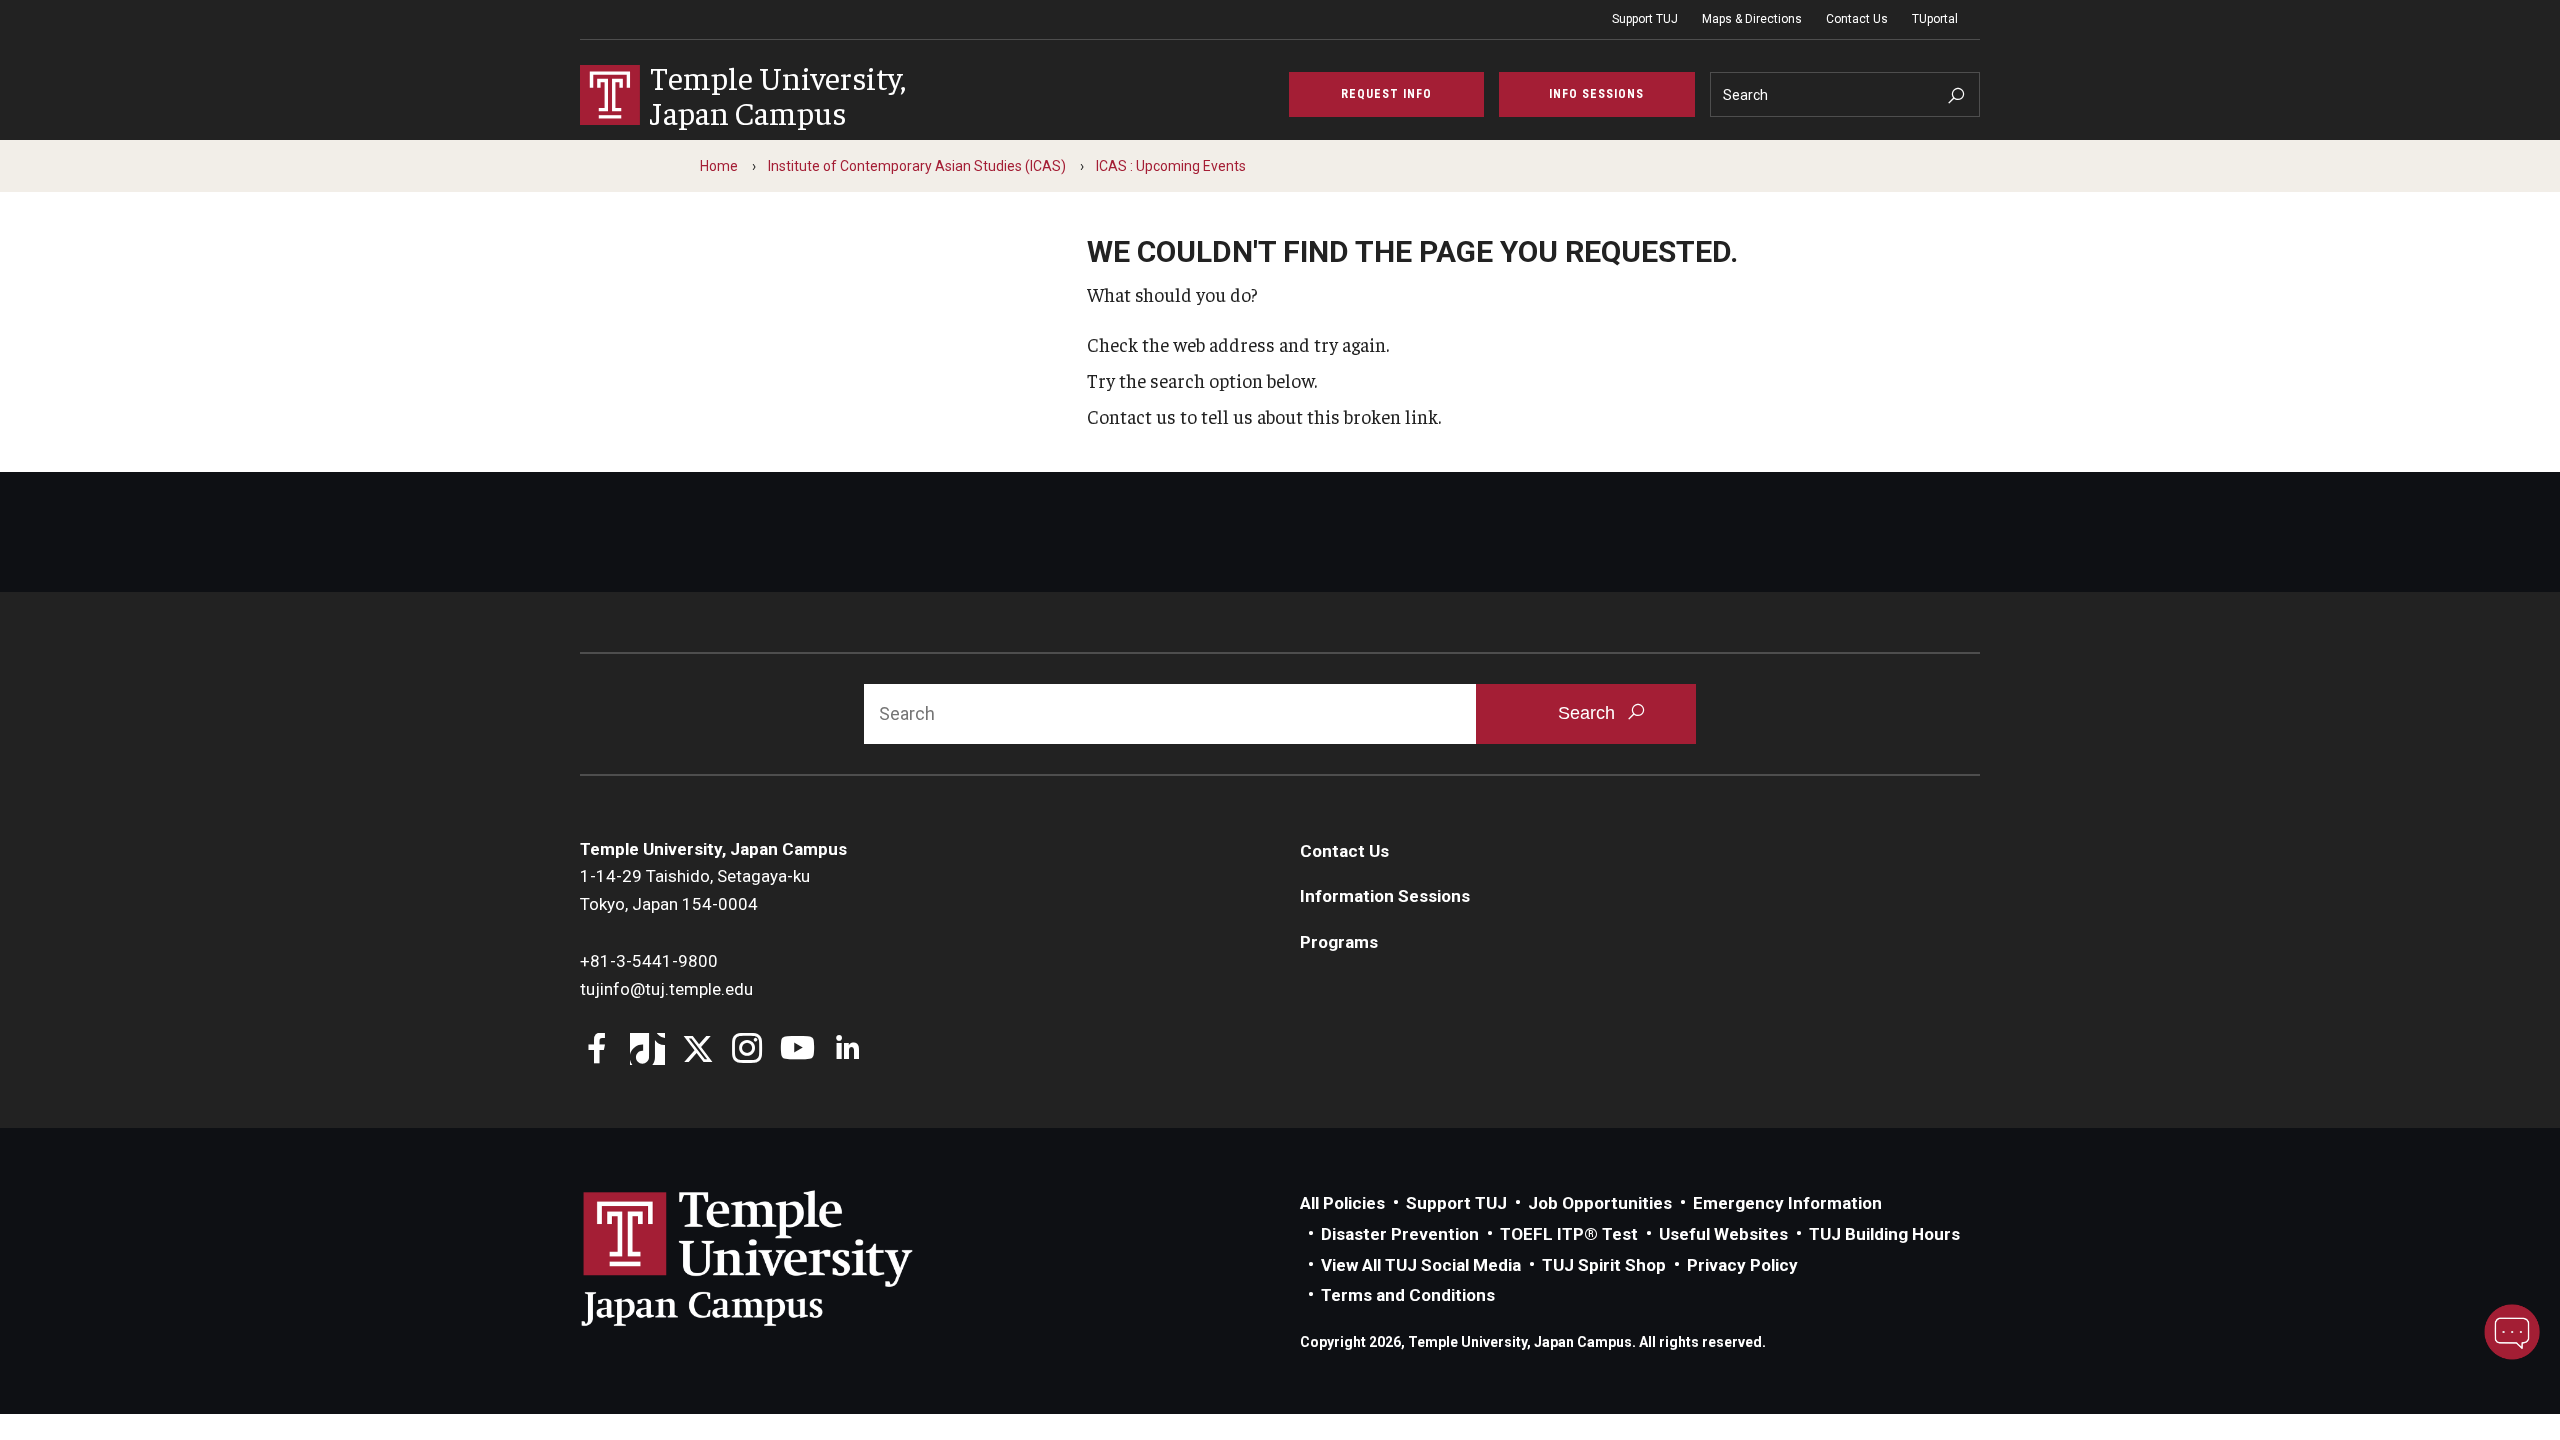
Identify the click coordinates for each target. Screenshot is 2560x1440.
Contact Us (1857, 19)
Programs (1339, 942)
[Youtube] (797, 1050)
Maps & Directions (1752, 19)
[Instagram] (747, 1050)
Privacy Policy (1742, 1265)
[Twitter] (697, 1050)
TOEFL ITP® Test (1569, 1234)
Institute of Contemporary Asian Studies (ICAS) (917, 166)
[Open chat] (2512, 1332)
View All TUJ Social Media (1421, 1265)
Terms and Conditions (1408, 1295)
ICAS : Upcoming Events (1171, 166)
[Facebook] (597, 1050)
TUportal (1935, 19)
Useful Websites (1723, 1234)
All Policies (1342, 1203)
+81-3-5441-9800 (649, 961)
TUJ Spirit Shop (1604, 1265)
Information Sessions (1385, 896)
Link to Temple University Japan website (780, 1258)
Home (719, 166)
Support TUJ (1645, 19)
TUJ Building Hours (1884, 1234)
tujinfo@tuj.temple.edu (666, 989)
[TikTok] (647, 1050)
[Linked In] (847, 1050)
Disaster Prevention (1400, 1234)
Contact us (1131, 416)
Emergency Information (1787, 1203)
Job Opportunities (1600, 1203)
